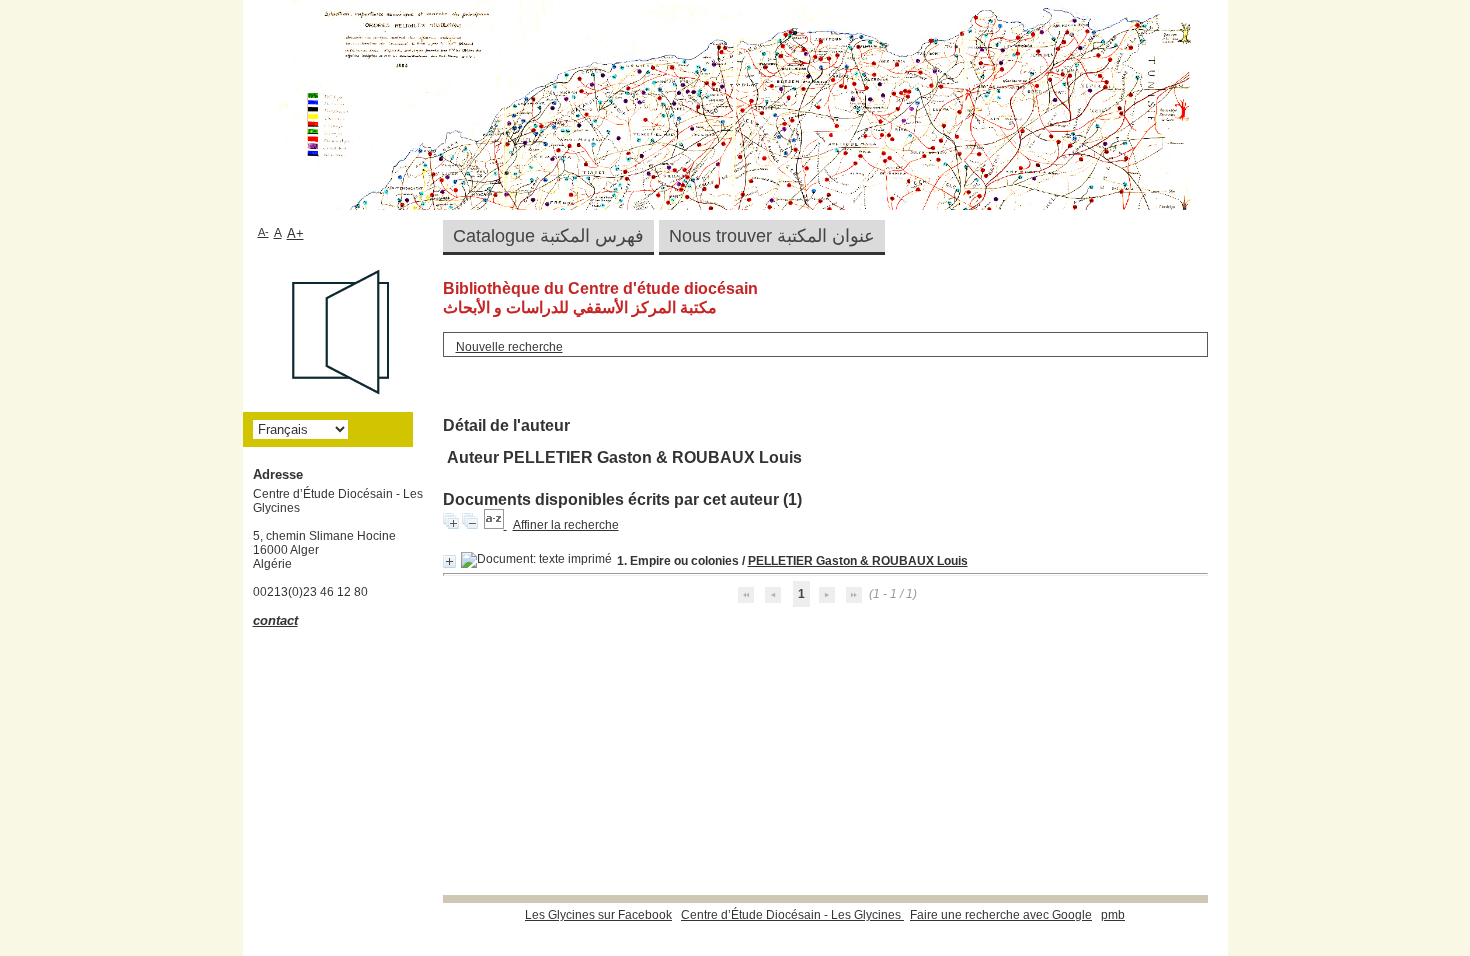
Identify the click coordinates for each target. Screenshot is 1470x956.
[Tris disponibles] (495, 525)
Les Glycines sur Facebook (598, 915)
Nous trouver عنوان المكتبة (772, 236)
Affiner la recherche (566, 525)
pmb (1113, 915)
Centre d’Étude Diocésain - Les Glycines (792, 915)
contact (275, 620)
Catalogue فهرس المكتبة (548, 236)
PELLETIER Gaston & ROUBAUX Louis (858, 561)
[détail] (449, 561)
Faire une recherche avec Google (1001, 915)
